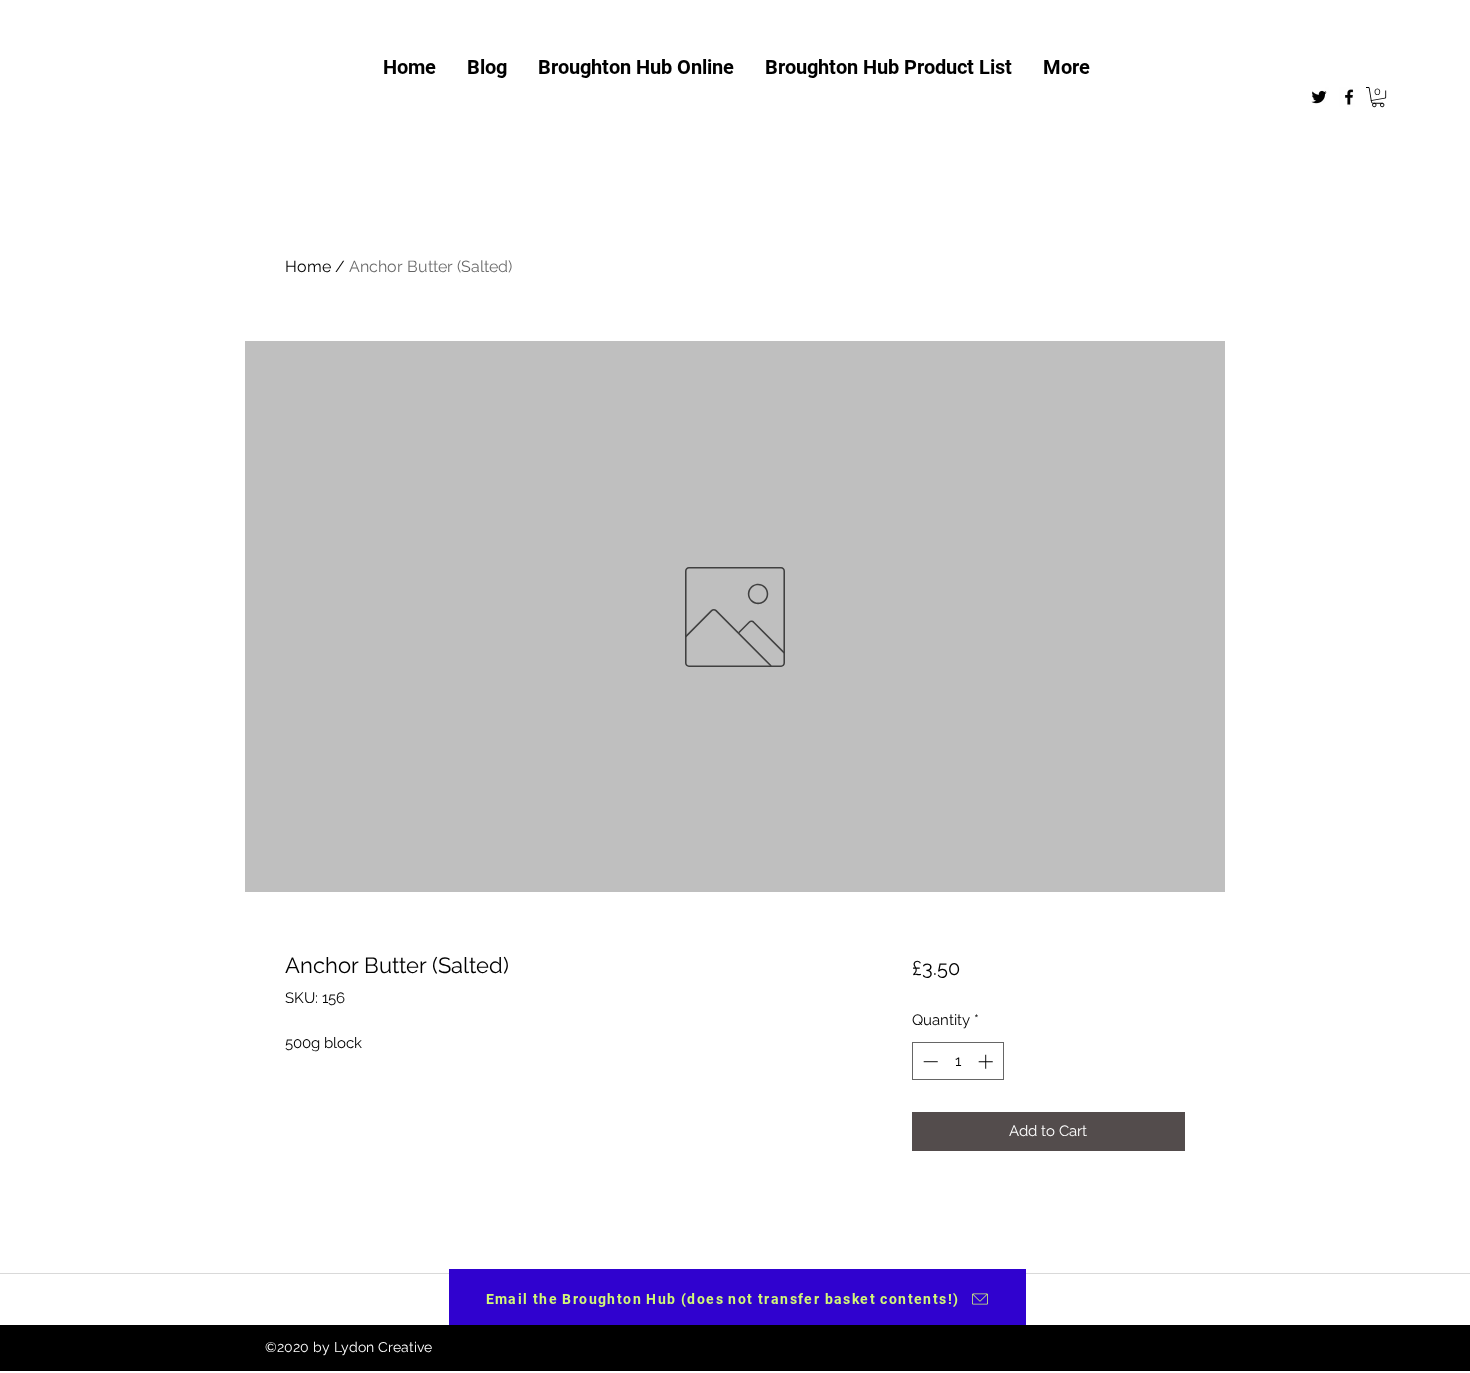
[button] (1378, 97)
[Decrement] (928, 1061)
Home (308, 266)
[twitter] (1319, 97)
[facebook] (1349, 97)
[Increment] (987, 1061)
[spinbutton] (957, 1061)
